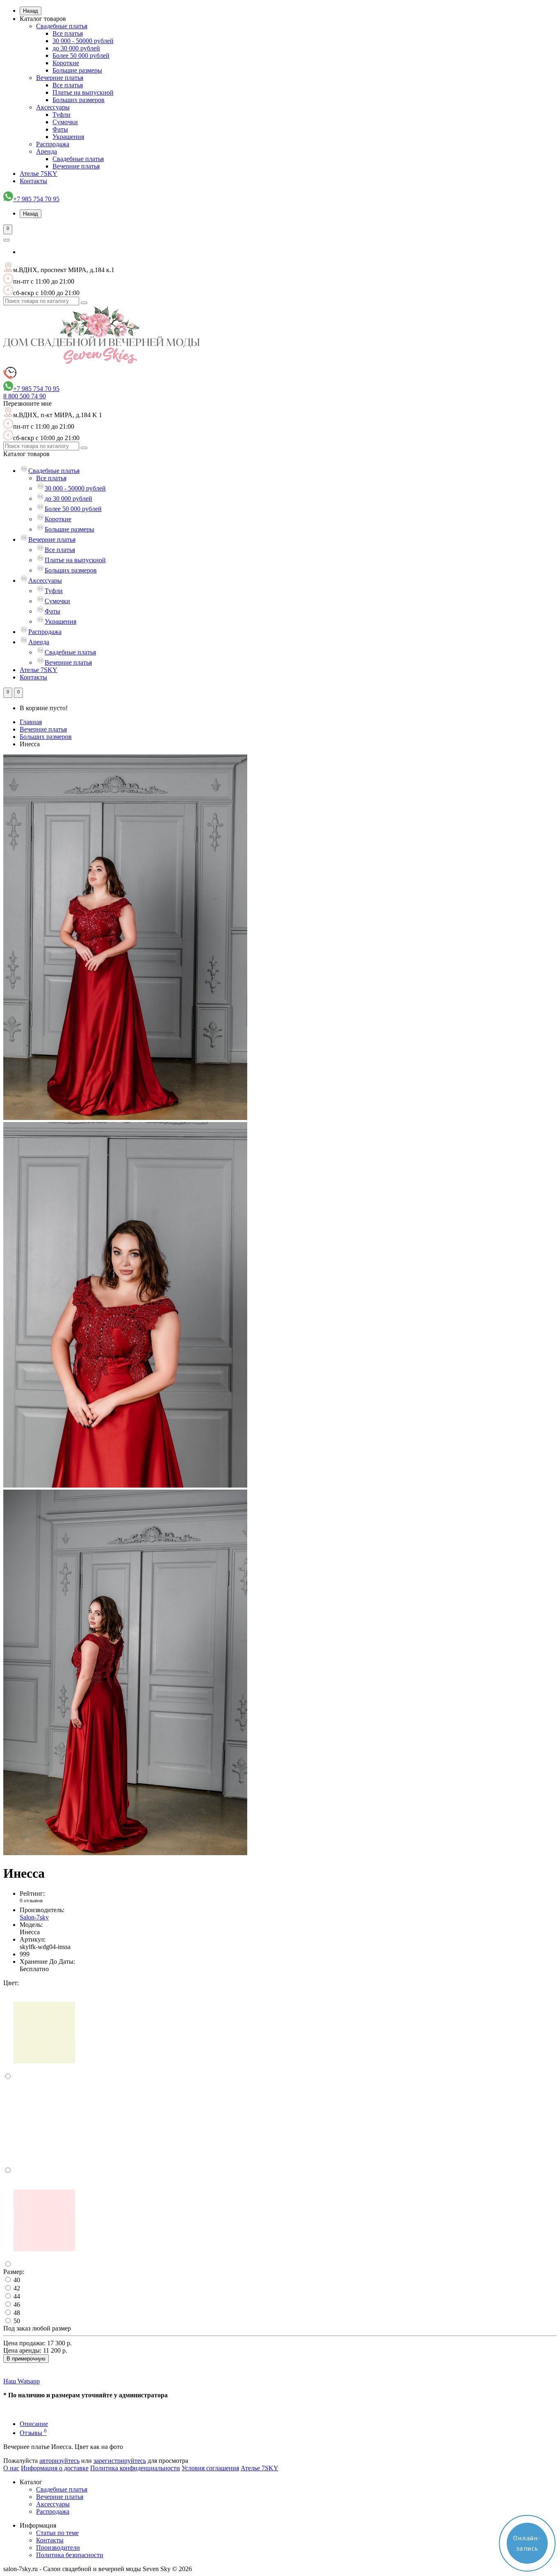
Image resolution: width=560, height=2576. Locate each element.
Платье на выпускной (83, 92)
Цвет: (11, 1983)
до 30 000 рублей (76, 48)
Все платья (68, 33)
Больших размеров (79, 100)
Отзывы (33, 2433)
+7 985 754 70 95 (36, 199)
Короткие (66, 63)
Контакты (33, 181)
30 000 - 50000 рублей (83, 41)
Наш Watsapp (22, 2381)
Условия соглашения (210, 2468)
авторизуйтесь (59, 2461)
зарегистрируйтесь (120, 2461)
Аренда (47, 151)
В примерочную (26, 2359)
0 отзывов (31, 1900)
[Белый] (44, 2171)
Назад (31, 11)
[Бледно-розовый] (44, 2264)
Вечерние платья (60, 78)
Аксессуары (53, 107)
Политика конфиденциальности (135, 2468)
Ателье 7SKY (39, 174)
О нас (11, 2468)
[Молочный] (44, 2077)
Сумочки (65, 122)
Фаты (60, 129)
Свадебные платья (62, 26)
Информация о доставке (55, 2468)
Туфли (61, 115)
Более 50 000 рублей (81, 56)
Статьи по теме (57, 2533)
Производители (58, 2548)
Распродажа (53, 144)
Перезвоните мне (27, 403)
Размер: (14, 2272)
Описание (34, 2424)
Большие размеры (77, 70)
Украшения (68, 137)
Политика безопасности (70, 2555)
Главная (31, 722)
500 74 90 (25, 396)
